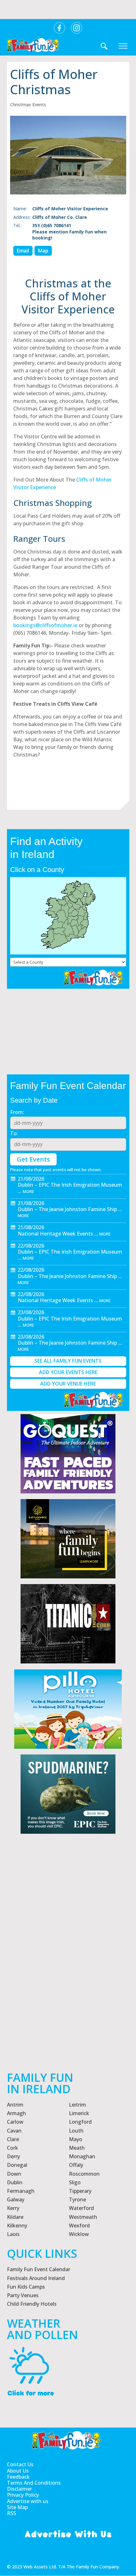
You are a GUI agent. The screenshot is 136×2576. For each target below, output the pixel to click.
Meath (77, 2148)
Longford (80, 2122)
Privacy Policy (23, 2495)
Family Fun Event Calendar (39, 2269)
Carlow (15, 2122)
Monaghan (82, 2156)
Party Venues (23, 2295)
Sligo (75, 2182)
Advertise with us (28, 2501)
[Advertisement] (68, 1973)
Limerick (79, 2113)
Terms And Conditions (34, 2483)
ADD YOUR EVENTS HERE (68, 1372)
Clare (13, 2139)
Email (23, 251)
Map (43, 251)
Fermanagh (21, 2191)
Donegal (17, 2165)
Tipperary (80, 2191)
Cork (12, 2148)
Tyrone (77, 2199)
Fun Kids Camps (26, 2287)
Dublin (15, 2182)
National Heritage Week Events (55, 1234)
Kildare (15, 2217)
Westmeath (83, 2217)
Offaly (76, 2165)
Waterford (81, 2208)
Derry (13, 2156)
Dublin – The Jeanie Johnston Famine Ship (67, 1209)
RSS (12, 2513)
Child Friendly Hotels (32, 2304)
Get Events (33, 1159)
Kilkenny (17, 2225)
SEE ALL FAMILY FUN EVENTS (68, 1361)
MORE (28, 1191)
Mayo (76, 2139)
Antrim (15, 2105)
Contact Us (20, 2465)
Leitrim (77, 2105)
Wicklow (79, 2234)
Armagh (16, 2113)
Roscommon (84, 2174)
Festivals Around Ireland (36, 2278)
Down (14, 2174)
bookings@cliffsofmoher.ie (45, 625)
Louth (76, 2131)
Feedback (18, 2477)
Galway (16, 2199)
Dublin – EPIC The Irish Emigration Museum (70, 1185)
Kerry (13, 2208)
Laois (13, 2234)
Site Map (17, 2507)
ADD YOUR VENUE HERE (68, 1384)
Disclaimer (19, 2489)
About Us (18, 2471)
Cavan (14, 2131)
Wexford (79, 2225)
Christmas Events (28, 105)
